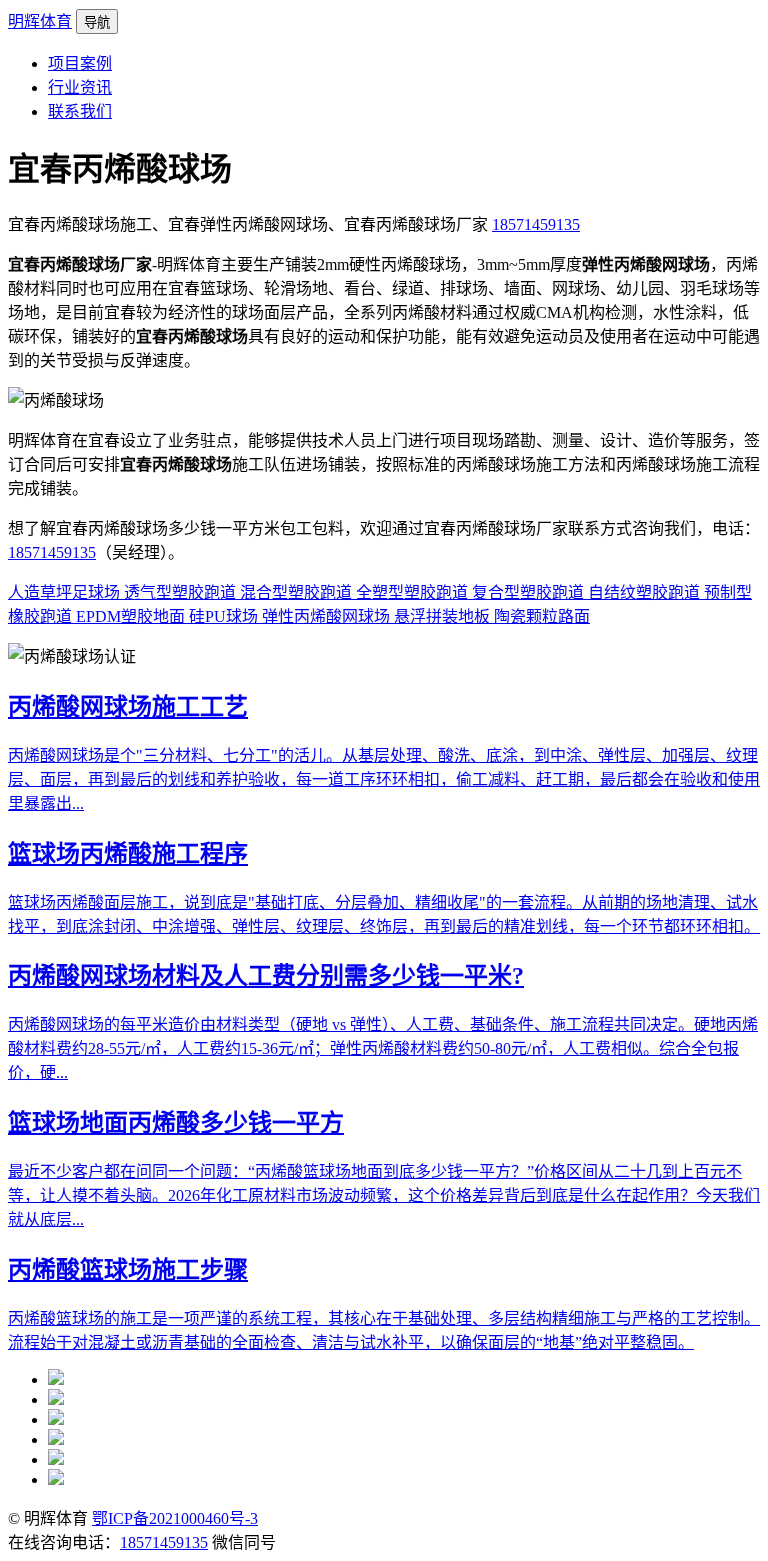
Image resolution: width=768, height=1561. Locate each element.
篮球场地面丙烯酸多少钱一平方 (176, 1123)
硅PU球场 (225, 616)
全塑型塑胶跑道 (414, 592)
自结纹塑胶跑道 (646, 592)
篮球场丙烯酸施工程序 (128, 854)
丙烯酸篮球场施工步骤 (128, 1270)
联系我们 (80, 111)
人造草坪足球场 (66, 592)
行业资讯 (80, 87)
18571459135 (536, 224)
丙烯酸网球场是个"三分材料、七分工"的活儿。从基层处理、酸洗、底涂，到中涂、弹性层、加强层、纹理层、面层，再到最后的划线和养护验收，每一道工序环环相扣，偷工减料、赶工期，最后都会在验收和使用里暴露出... (384, 779)
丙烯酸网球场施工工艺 (128, 707)
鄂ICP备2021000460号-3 (175, 1518)
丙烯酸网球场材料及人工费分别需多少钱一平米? (266, 976)
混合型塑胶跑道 (298, 592)
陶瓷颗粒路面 (542, 616)
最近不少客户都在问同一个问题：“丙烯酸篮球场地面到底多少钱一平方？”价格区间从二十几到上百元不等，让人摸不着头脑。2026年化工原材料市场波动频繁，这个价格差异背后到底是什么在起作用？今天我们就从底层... (384, 1195)
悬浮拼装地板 (444, 616)
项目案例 (80, 63)
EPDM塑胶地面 (132, 616)
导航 (97, 22)
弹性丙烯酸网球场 (328, 616)
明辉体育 (40, 21)
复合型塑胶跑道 (530, 592)
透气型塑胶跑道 (182, 592)
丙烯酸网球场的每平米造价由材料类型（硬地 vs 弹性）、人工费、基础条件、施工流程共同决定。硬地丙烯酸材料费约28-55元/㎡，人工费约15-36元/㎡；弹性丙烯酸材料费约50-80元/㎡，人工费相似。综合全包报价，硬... (383, 1048)
